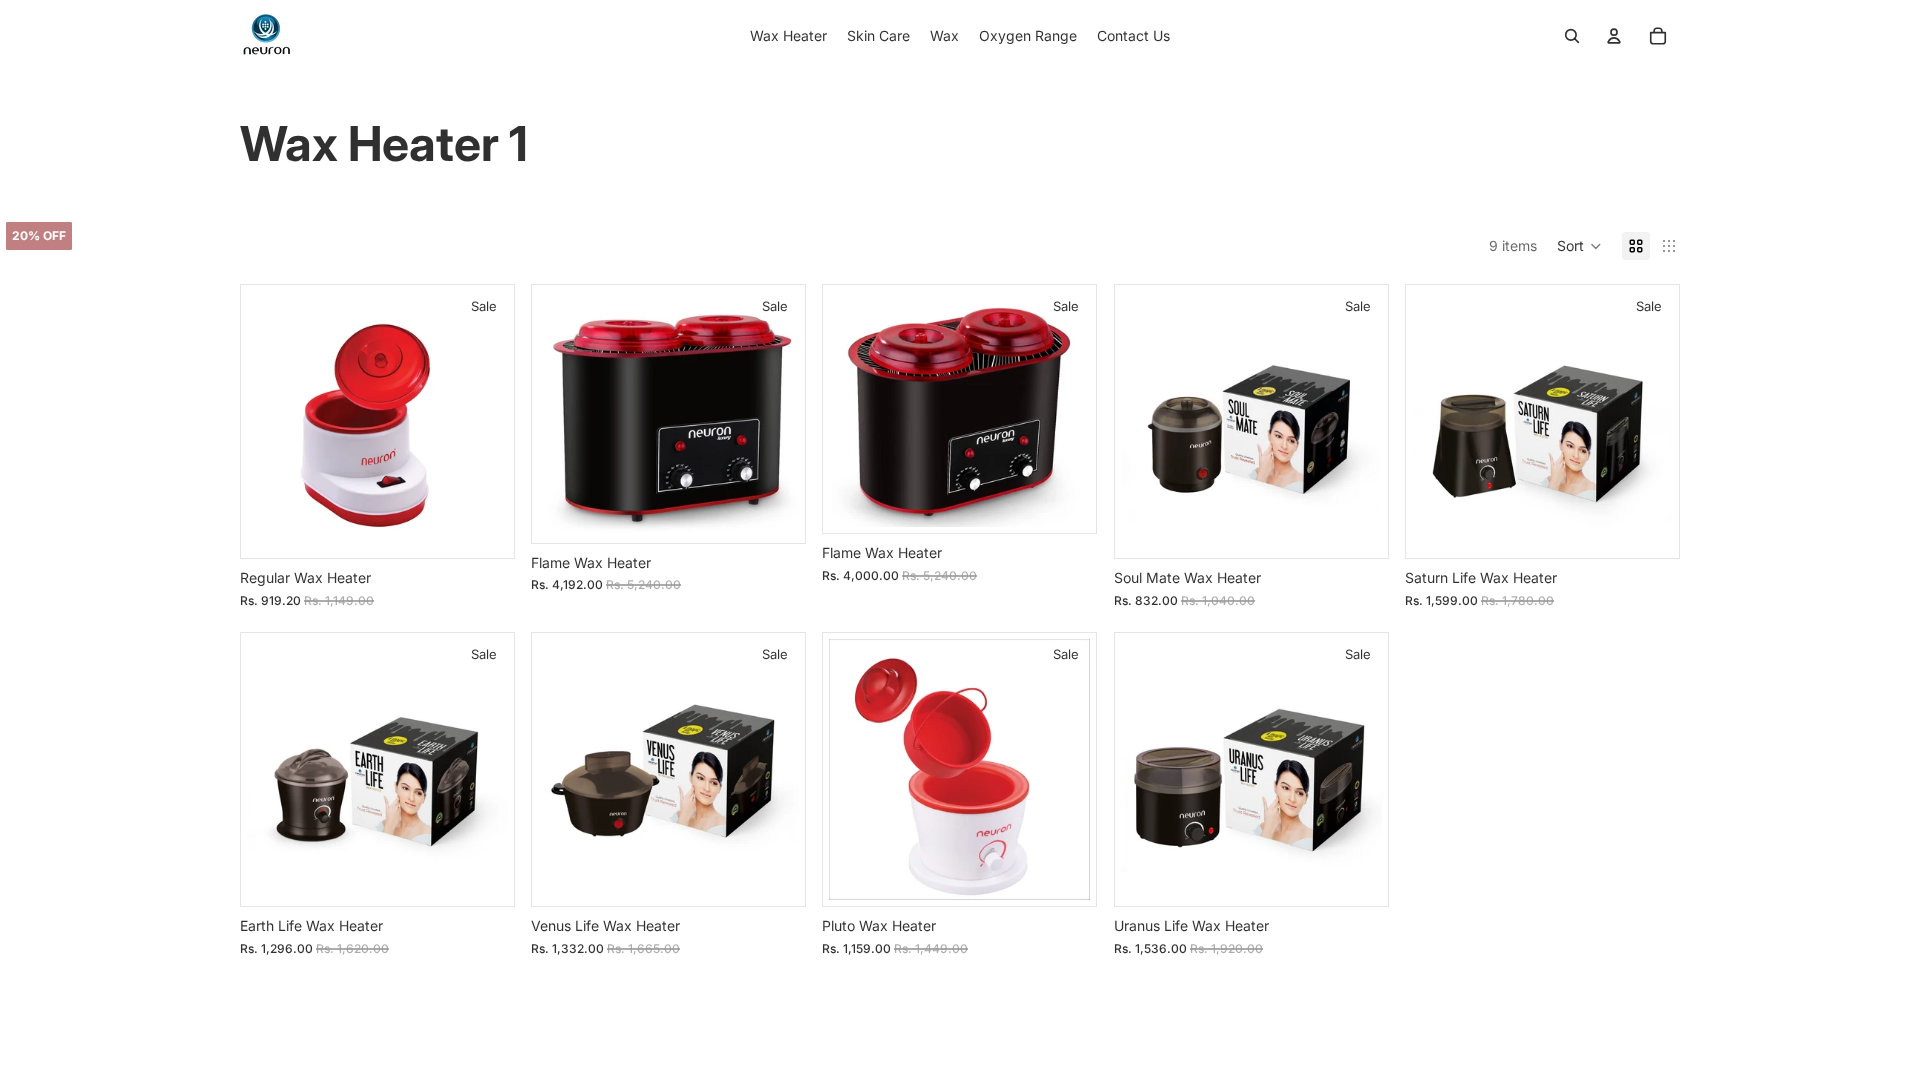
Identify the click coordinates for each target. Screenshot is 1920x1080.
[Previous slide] (270, 422)
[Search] (1572, 36)
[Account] (1614, 36)
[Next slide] (485, 422)
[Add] (484, 529)
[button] (1579, 246)
